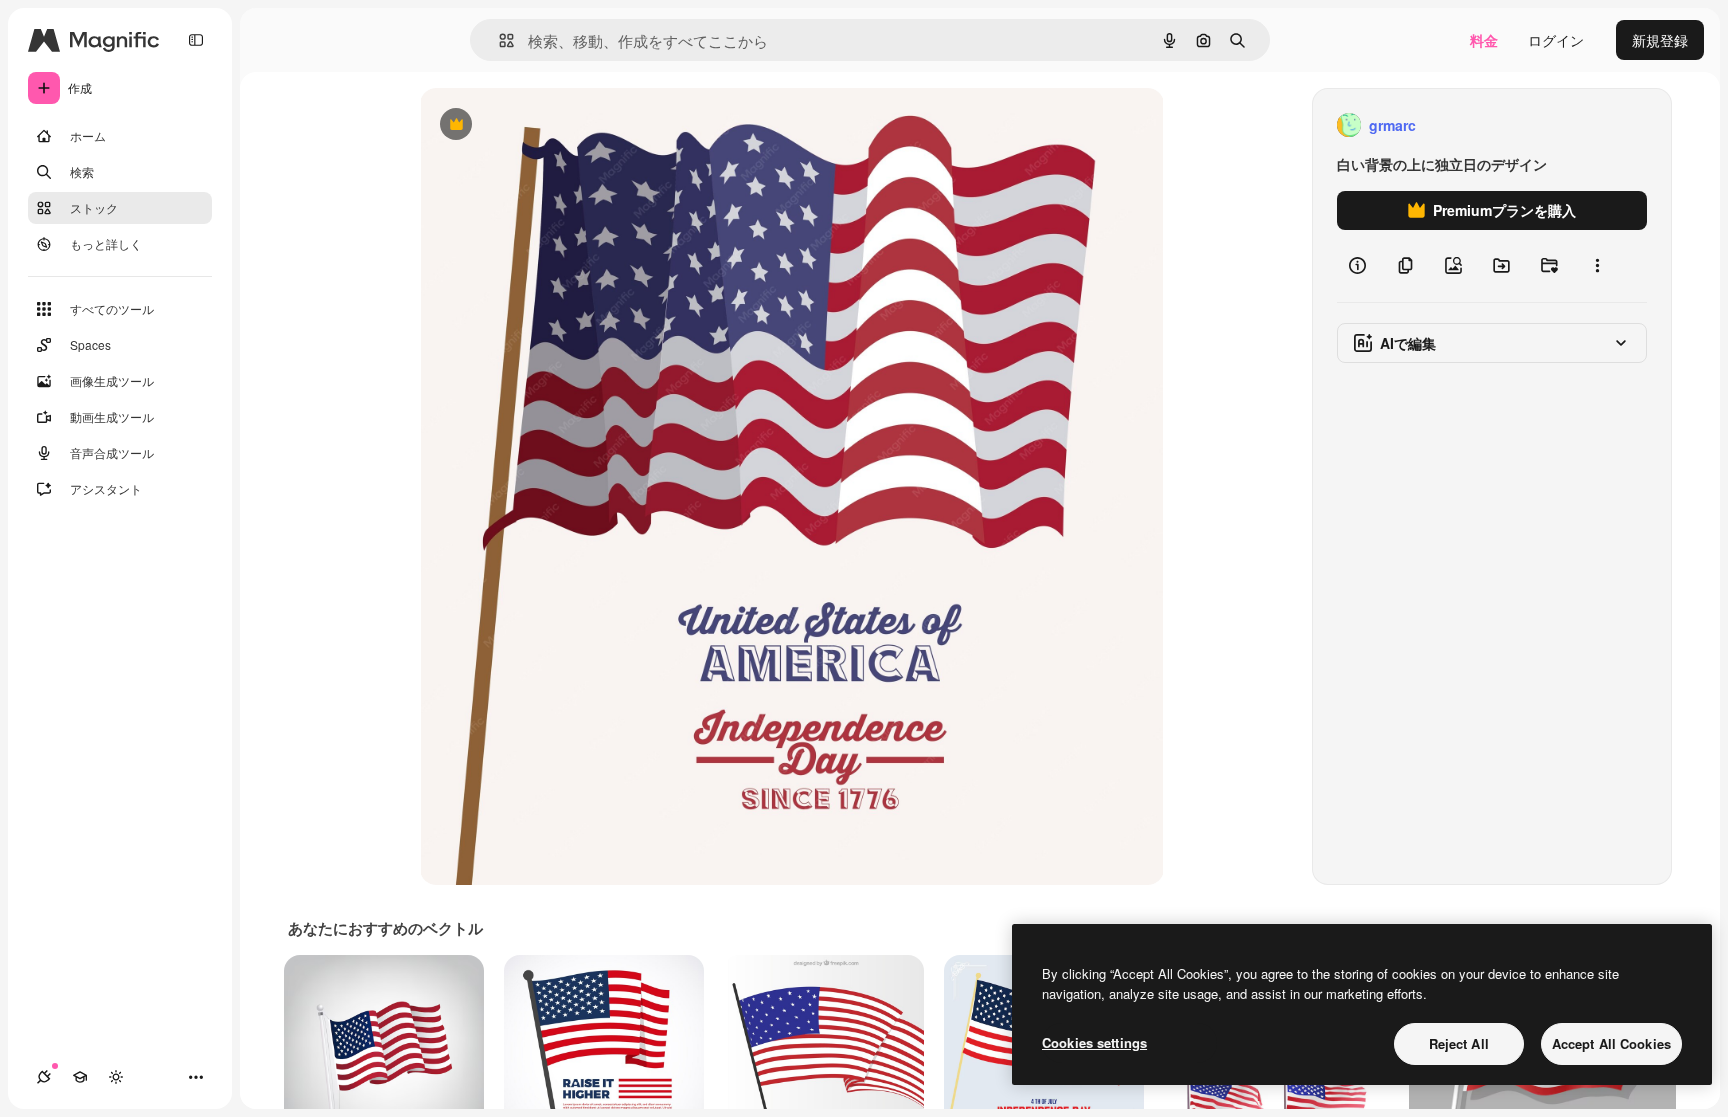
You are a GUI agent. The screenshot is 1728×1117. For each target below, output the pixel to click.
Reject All (1459, 1043)
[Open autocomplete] (498, 40)
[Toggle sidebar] (196, 40)
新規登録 (1660, 40)
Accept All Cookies (1611, 1043)
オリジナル (557, 125)
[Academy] (80, 1077)
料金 (1484, 40)
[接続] (44, 1077)
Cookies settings (1094, 1042)
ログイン (1556, 40)
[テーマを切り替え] (116, 1077)
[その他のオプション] (1597, 266)
